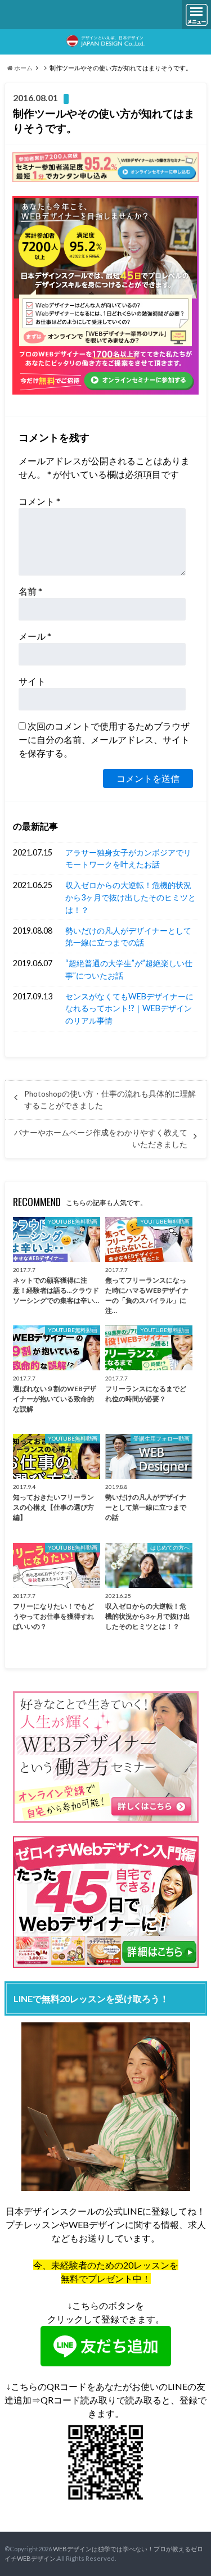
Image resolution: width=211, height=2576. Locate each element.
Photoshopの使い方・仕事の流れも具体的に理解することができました (110, 1099)
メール (35, 636)
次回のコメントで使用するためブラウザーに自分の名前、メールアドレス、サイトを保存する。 (104, 739)
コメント (39, 501)
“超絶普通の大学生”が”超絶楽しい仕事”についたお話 (129, 969)
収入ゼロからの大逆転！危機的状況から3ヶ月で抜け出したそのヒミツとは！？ (131, 897)
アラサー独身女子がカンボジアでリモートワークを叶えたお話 (128, 859)
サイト (32, 681)
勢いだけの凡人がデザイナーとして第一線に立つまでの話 (128, 937)
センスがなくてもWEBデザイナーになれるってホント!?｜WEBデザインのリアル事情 (129, 1008)
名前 (30, 591)
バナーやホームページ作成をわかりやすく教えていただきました (101, 1138)
